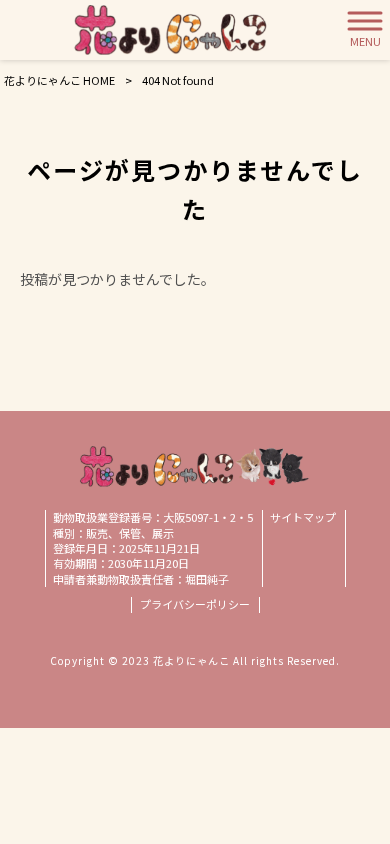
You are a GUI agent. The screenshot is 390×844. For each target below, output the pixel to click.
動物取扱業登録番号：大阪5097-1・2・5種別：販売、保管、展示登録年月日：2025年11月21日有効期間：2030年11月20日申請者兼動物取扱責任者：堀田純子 (153, 548)
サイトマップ (303, 517)
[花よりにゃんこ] (170, 30)
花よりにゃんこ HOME (59, 80)
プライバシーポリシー (195, 604)
